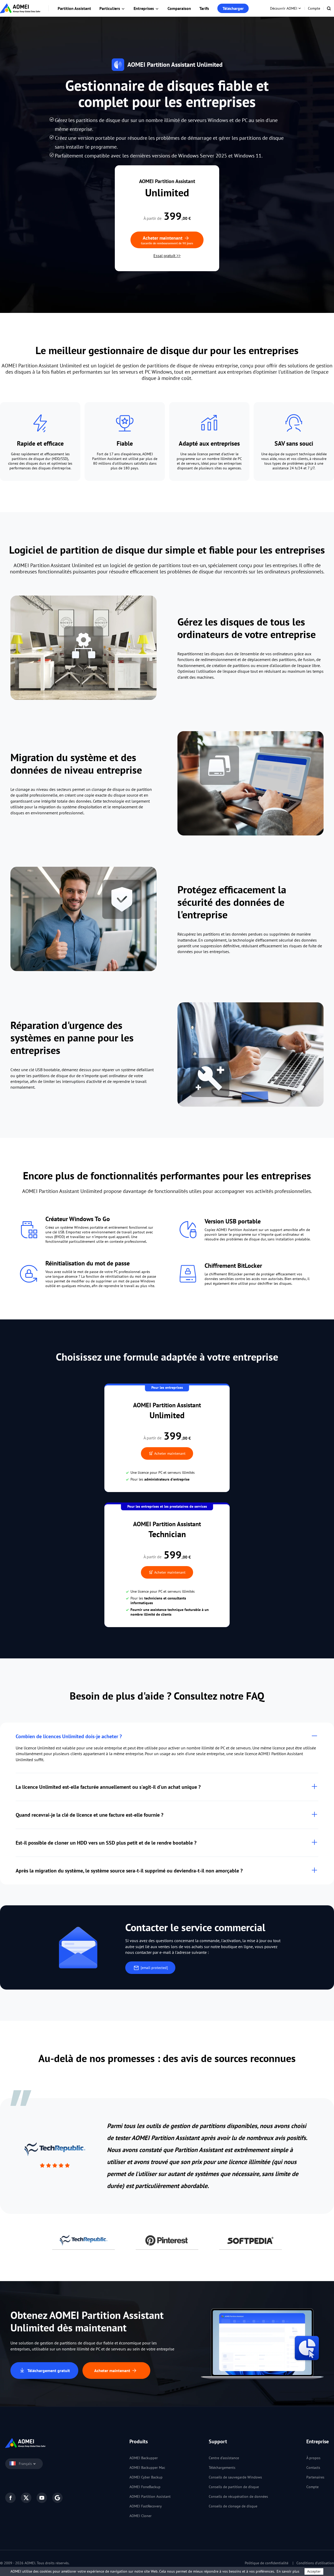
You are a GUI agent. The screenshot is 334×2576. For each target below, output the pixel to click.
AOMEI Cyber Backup (146, 2477)
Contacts (313, 2468)
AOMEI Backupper (144, 2458)
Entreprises (144, 8)
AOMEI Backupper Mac (147, 2468)
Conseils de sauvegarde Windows (235, 2477)
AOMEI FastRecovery (146, 2506)
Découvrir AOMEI (284, 8)
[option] (167, 2156)
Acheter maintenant (169, 1453)
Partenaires (315, 2477)
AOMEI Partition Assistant (150, 2496)
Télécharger (233, 8)
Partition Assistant (74, 8)
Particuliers (110, 8)
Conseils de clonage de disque (233, 2506)
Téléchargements (222, 2468)
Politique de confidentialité (267, 2563)
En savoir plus (288, 2571)
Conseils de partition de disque (234, 2487)
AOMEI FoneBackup (145, 2487)
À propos (313, 2458)
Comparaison (179, 8)
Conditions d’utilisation (315, 2563)
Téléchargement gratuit (48, 2371)
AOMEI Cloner (141, 2516)
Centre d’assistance (224, 2458)
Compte (314, 8)
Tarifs (204, 8)
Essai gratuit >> (167, 256)
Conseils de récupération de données (238, 2496)
